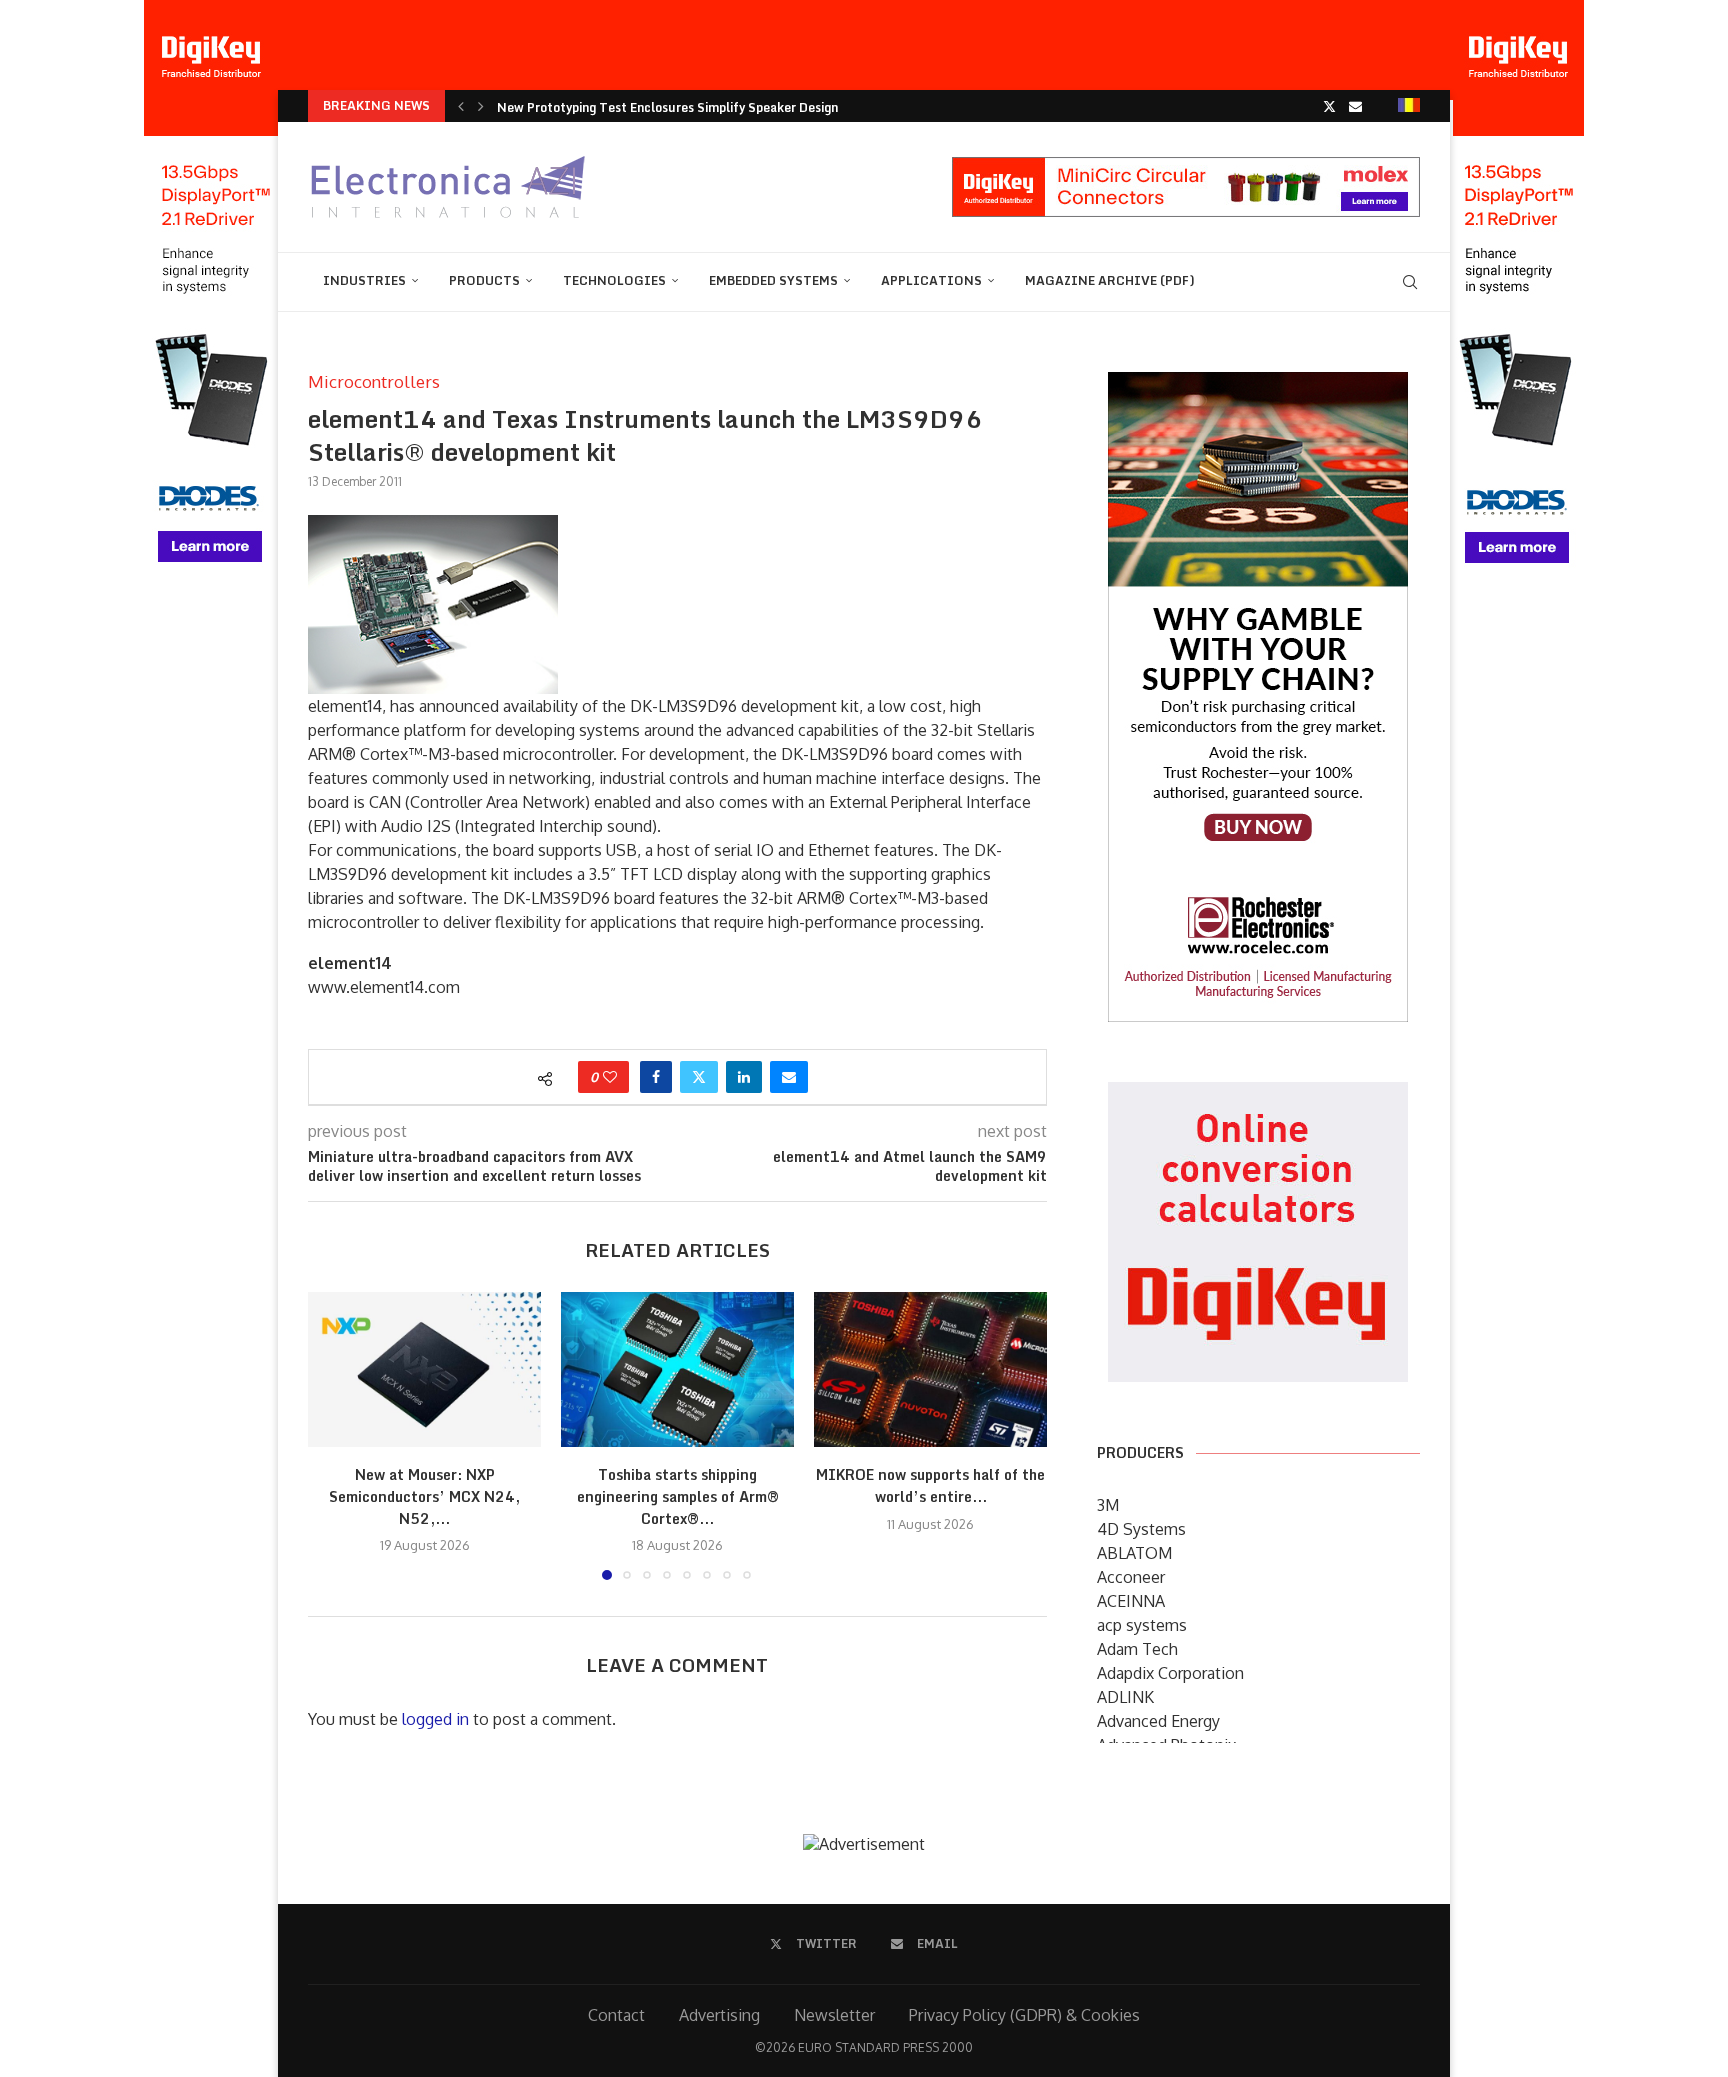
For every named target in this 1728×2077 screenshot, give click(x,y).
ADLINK (1125, 1697)
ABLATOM (1134, 1553)
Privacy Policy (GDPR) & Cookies (1024, 2015)
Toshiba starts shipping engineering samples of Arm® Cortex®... (678, 1496)
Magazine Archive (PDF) (1110, 280)
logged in (435, 1719)
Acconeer (1131, 1577)
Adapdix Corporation (1170, 1673)
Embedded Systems (773, 280)
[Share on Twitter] (699, 1077)
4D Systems (1141, 1529)
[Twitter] (1329, 106)
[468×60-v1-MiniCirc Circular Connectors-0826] (1186, 167)
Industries (364, 280)
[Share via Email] (789, 1077)
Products (484, 280)
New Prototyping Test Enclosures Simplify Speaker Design (667, 107)
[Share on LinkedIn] (744, 1077)
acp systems (1142, 1625)
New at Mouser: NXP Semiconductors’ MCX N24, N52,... (424, 1496)
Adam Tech (1137, 1649)
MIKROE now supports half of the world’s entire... (930, 1485)
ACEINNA (1131, 1601)
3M (1108, 1505)
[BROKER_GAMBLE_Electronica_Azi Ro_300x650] (1258, 386)
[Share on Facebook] (656, 1077)
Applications (931, 280)
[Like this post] (610, 1077)
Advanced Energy (1158, 1721)
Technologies (614, 280)
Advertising (719, 2015)
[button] (461, 106)
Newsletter (834, 2015)
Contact (616, 2015)
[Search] (1410, 282)
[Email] (1355, 106)
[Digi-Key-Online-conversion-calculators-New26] (1258, 1096)
